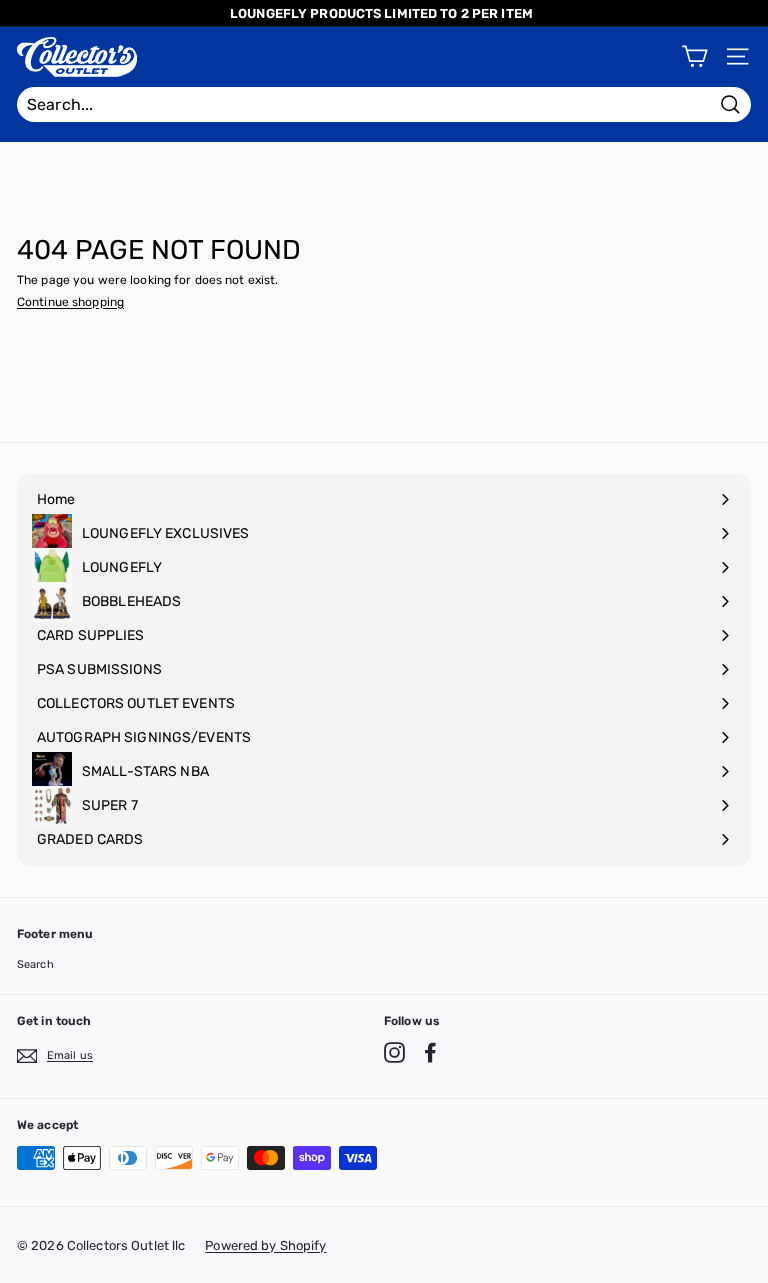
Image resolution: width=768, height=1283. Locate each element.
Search (35, 964)
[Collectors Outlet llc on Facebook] (430, 1052)
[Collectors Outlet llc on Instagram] (394, 1052)
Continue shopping (70, 302)
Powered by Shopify (265, 1245)
